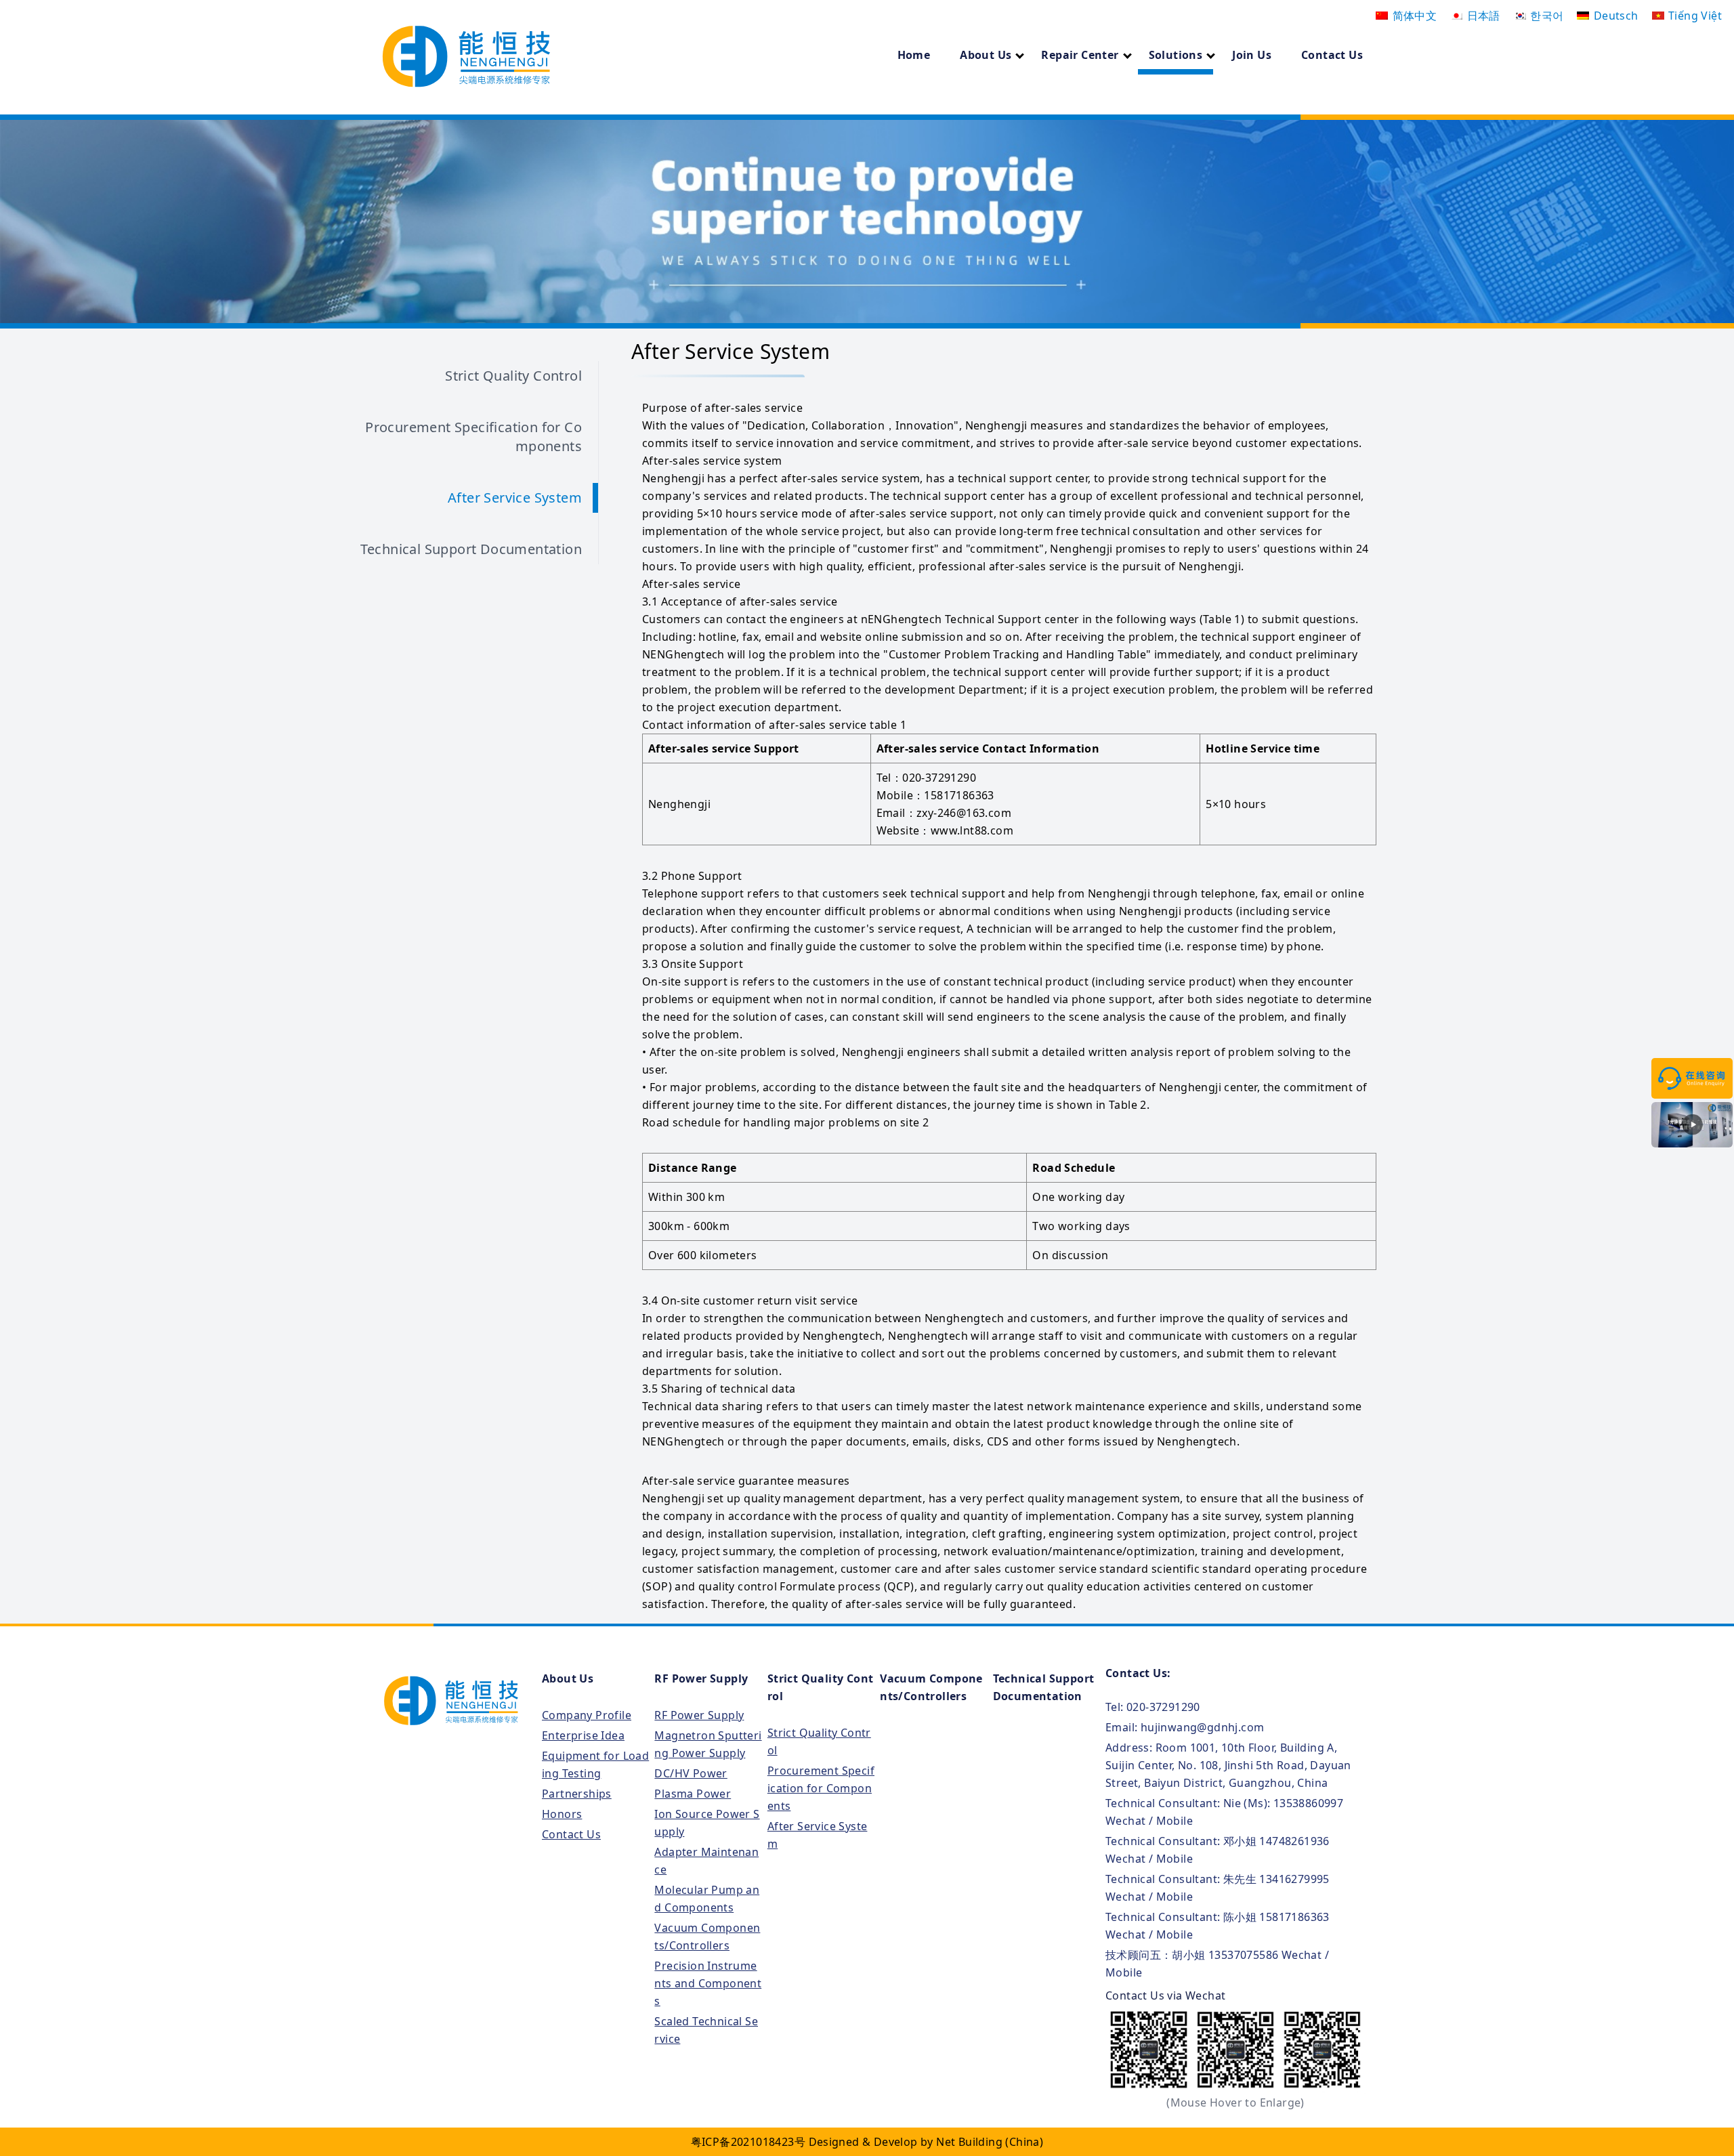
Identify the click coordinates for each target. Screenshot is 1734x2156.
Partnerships (577, 1794)
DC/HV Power (691, 1773)
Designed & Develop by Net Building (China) (926, 2142)
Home (914, 55)
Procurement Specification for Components (473, 437)
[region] (867, 221)
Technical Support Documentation (471, 549)
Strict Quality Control (513, 376)
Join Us (1252, 55)
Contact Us (1332, 55)
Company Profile (587, 1715)
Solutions (1176, 55)
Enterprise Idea (583, 1735)
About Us (986, 55)
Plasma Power (693, 1794)
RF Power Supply (701, 1678)
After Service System (515, 498)
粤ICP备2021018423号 (748, 2142)
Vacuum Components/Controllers (931, 1687)
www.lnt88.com (972, 830)
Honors (562, 1814)
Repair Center (1080, 55)
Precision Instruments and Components (708, 1983)
